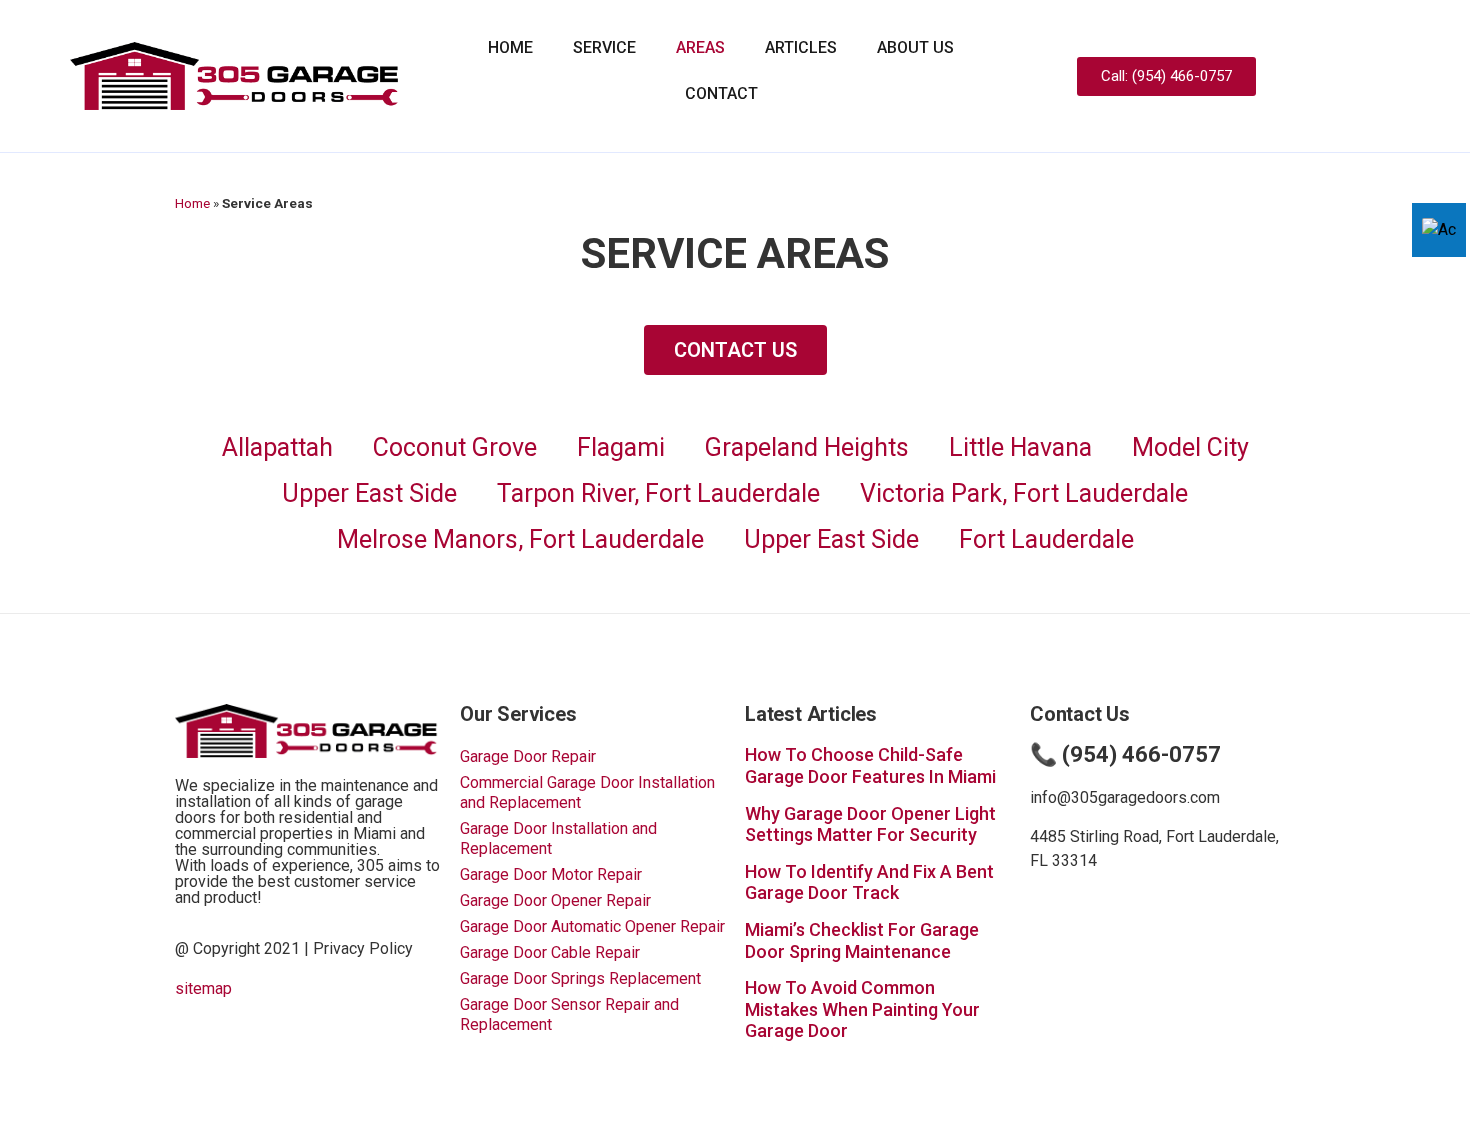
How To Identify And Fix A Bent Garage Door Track (869, 882)
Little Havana (1020, 447)
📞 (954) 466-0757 (1125, 754)
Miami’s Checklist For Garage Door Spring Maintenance (862, 940)
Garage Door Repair (528, 756)
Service (604, 47)
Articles (801, 47)
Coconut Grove (455, 447)
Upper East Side (369, 493)
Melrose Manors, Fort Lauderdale (520, 539)
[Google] (1375, 76)
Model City (1190, 447)
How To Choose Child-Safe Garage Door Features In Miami (870, 765)
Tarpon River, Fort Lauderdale (658, 493)
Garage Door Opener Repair (555, 900)
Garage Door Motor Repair (551, 874)
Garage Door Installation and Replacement (558, 838)
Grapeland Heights (807, 447)
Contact (721, 93)
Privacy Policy (363, 948)
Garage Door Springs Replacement (580, 978)
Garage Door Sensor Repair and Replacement (569, 1014)
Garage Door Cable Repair (550, 952)
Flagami (621, 447)
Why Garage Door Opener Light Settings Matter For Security (870, 824)
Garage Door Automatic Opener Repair (592, 926)
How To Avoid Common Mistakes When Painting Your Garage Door (862, 1009)
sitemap (203, 988)
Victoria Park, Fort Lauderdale (1024, 493)
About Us (915, 47)
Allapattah (277, 447)
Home (510, 47)
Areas (700, 47)
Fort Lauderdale (1046, 539)
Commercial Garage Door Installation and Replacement (587, 792)
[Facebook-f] (1340, 76)
